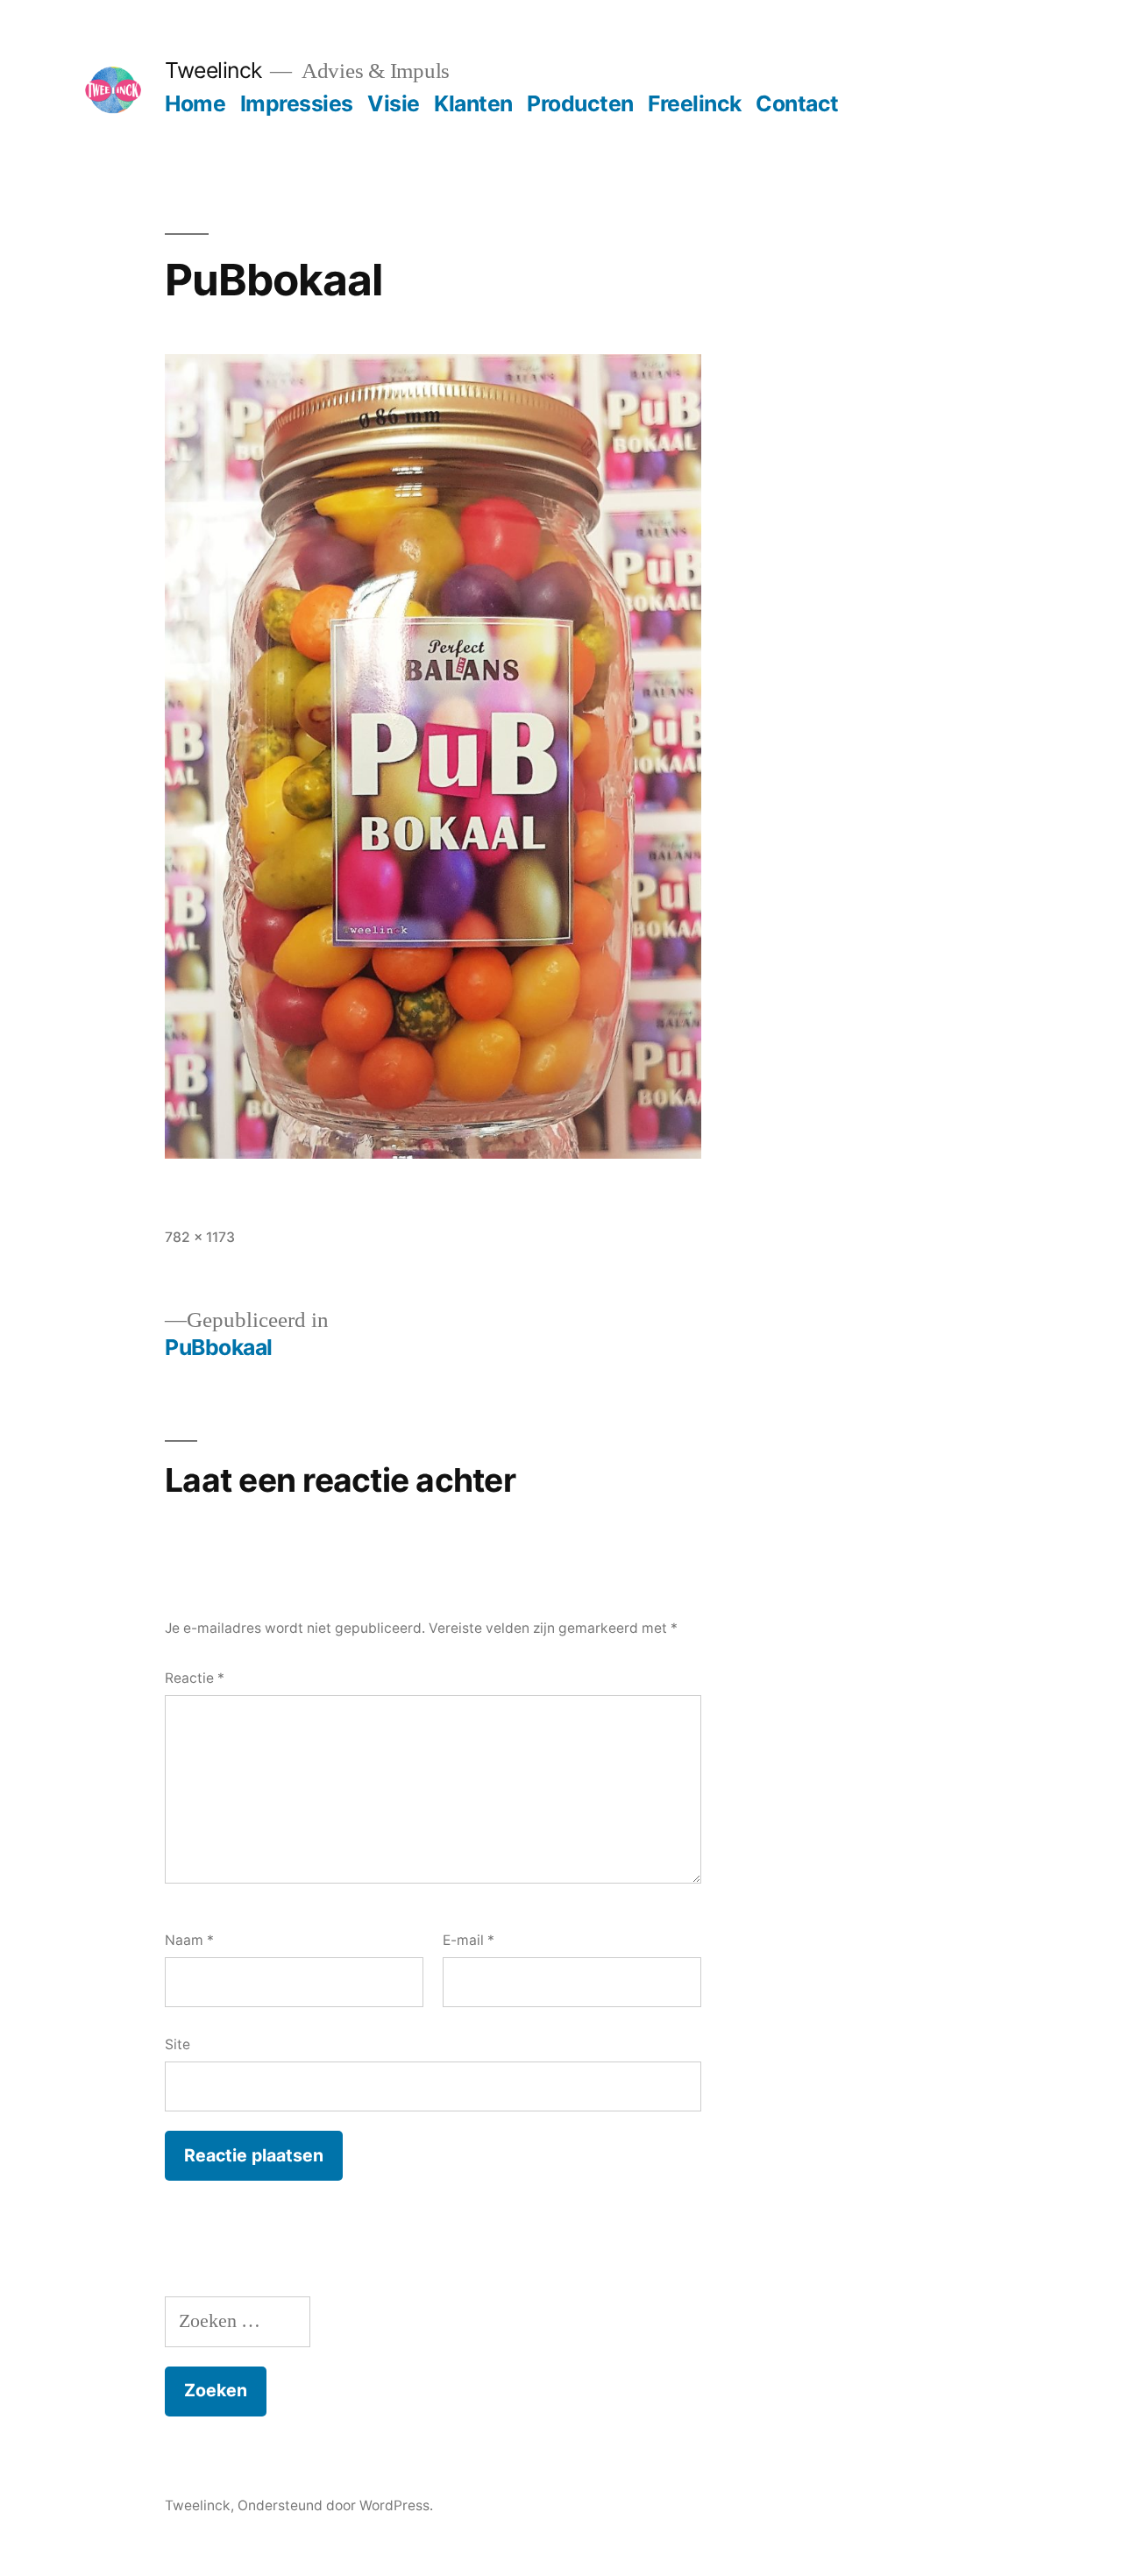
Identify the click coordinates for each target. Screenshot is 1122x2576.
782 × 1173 (200, 1237)
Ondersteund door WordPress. (335, 2505)
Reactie (195, 1678)
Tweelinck (213, 70)
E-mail (469, 1940)
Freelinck (695, 103)
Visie (394, 103)
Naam (189, 1940)
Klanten (473, 103)
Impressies (297, 103)
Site (178, 2044)
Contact (797, 103)
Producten (580, 103)
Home (195, 103)
